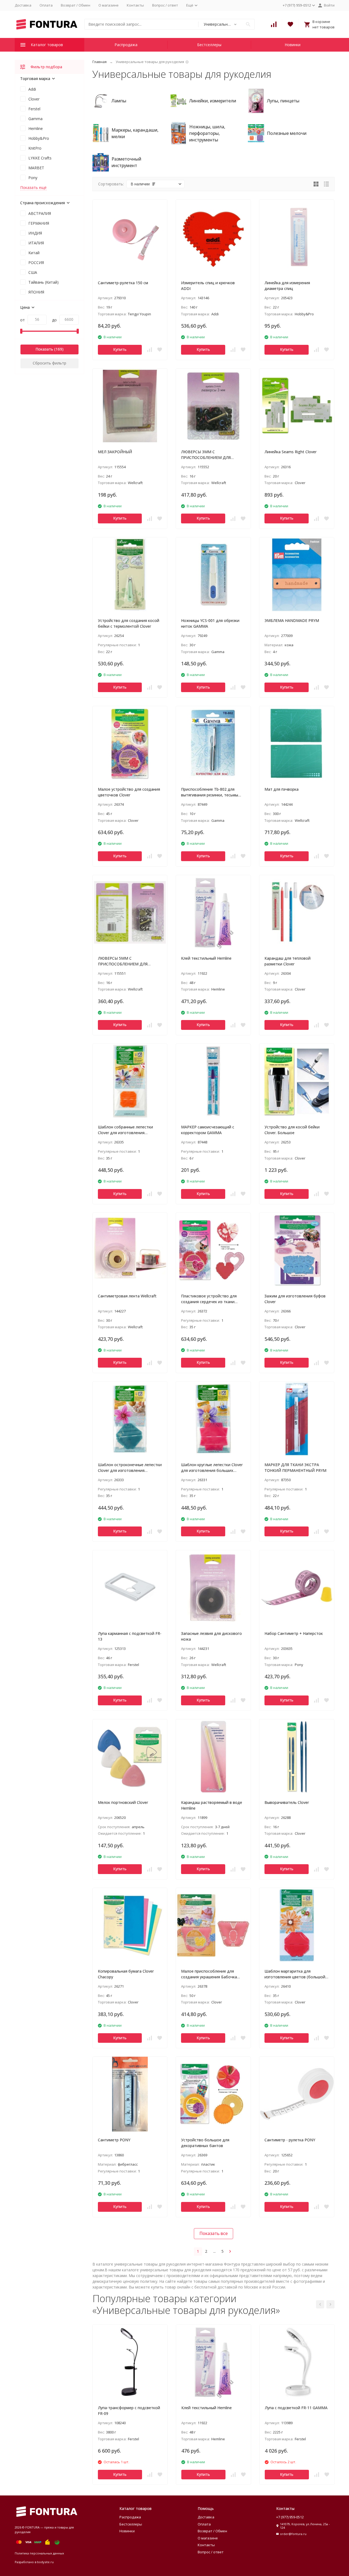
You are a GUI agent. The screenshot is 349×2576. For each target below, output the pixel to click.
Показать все (213, 2233)
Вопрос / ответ (165, 5)
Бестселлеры (209, 45)
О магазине (109, 5)
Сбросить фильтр (49, 363)
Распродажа (126, 45)
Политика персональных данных (39, 2553)
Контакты (135, 5)
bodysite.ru (45, 2562)
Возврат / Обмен (76, 5)
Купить (120, 349)
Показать (44, 349)
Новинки (293, 45)
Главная (100, 62)
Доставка (23, 5)
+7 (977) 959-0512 (290, 2517)
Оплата (46, 5)
